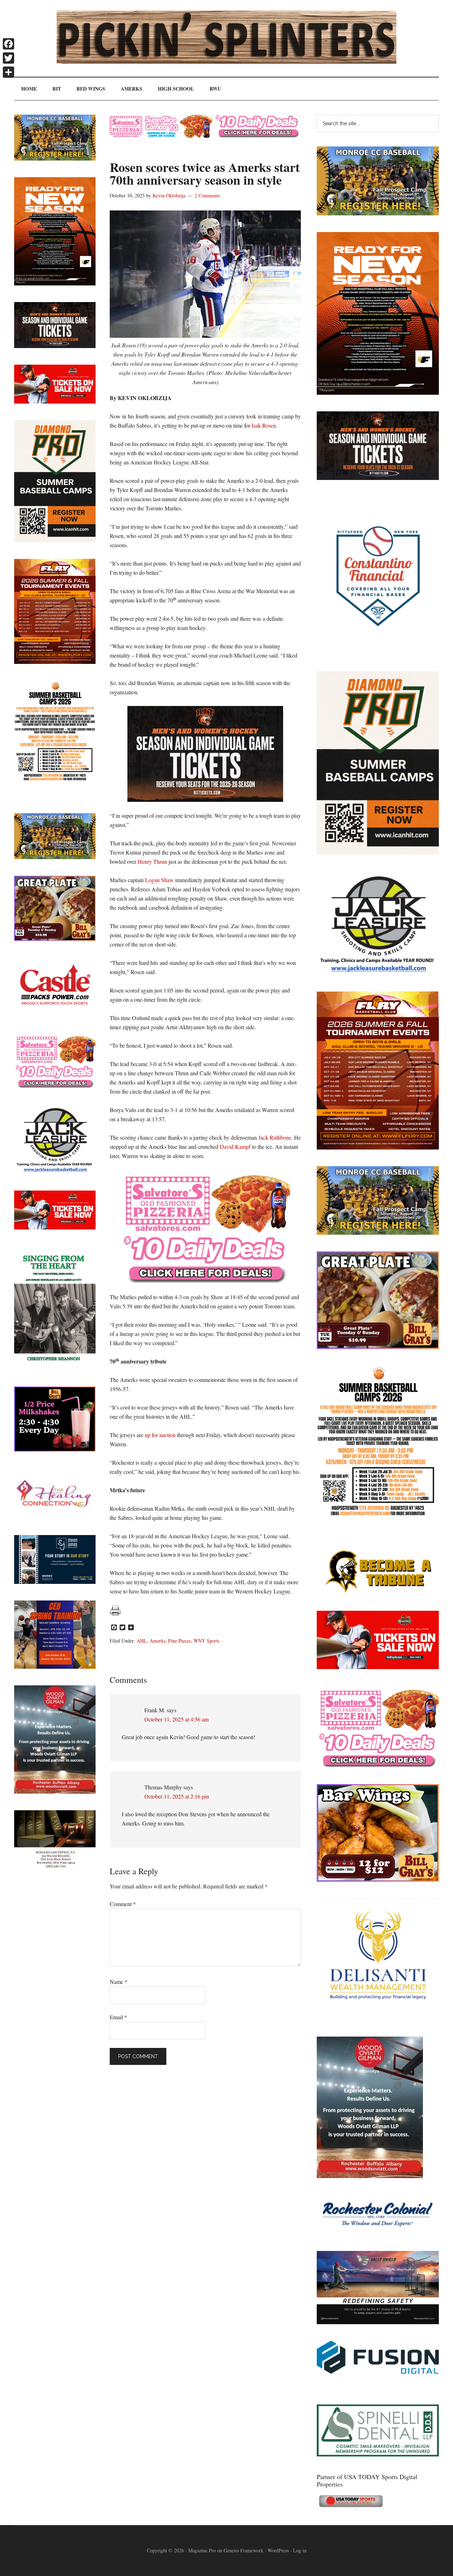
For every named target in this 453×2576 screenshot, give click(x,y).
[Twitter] (8, 58)
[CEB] (55, 1666)
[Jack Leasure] (378, 972)
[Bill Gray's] (378, 1347)
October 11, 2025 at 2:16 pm (177, 1796)
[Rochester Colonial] (378, 2232)
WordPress (278, 2550)
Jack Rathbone (275, 1137)
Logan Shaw (159, 880)
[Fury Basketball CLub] (378, 392)
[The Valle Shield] (378, 2322)
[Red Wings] (378, 1667)
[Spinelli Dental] (378, 2454)
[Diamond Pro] (378, 852)
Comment (123, 1904)
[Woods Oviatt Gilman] (370, 2176)
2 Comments (207, 195)
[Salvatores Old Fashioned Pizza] (378, 1765)
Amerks (157, 1641)
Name (119, 1982)
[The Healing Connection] (55, 1516)
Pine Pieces (179, 1641)
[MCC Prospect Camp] (378, 213)
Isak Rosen (264, 425)
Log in (300, 2550)
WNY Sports (207, 1641)
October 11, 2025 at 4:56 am (176, 1719)
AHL (142, 1641)
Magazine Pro (202, 2550)
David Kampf (235, 1147)
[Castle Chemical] (55, 1015)
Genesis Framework (243, 2550)
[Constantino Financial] (378, 652)
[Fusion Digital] (378, 2371)
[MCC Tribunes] (378, 1592)
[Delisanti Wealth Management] (378, 2018)
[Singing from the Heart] (55, 1368)
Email (118, 2017)
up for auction (160, 1435)
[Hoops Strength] (378, 1516)
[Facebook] (8, 44)
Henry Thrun (152, 861)
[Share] (8, 72)
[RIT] (378, 478)
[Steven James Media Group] (55, 1582)
